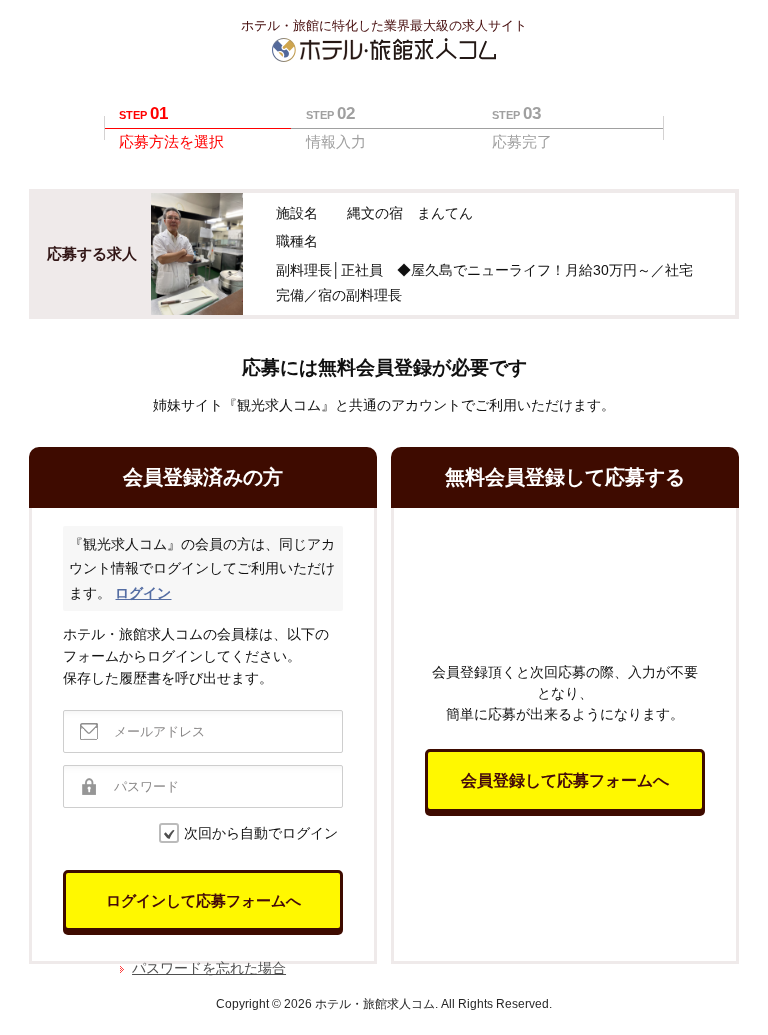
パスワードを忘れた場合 (209, 968)
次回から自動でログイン (261, 833)
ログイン (143, 593)
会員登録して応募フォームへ (565, 780)
